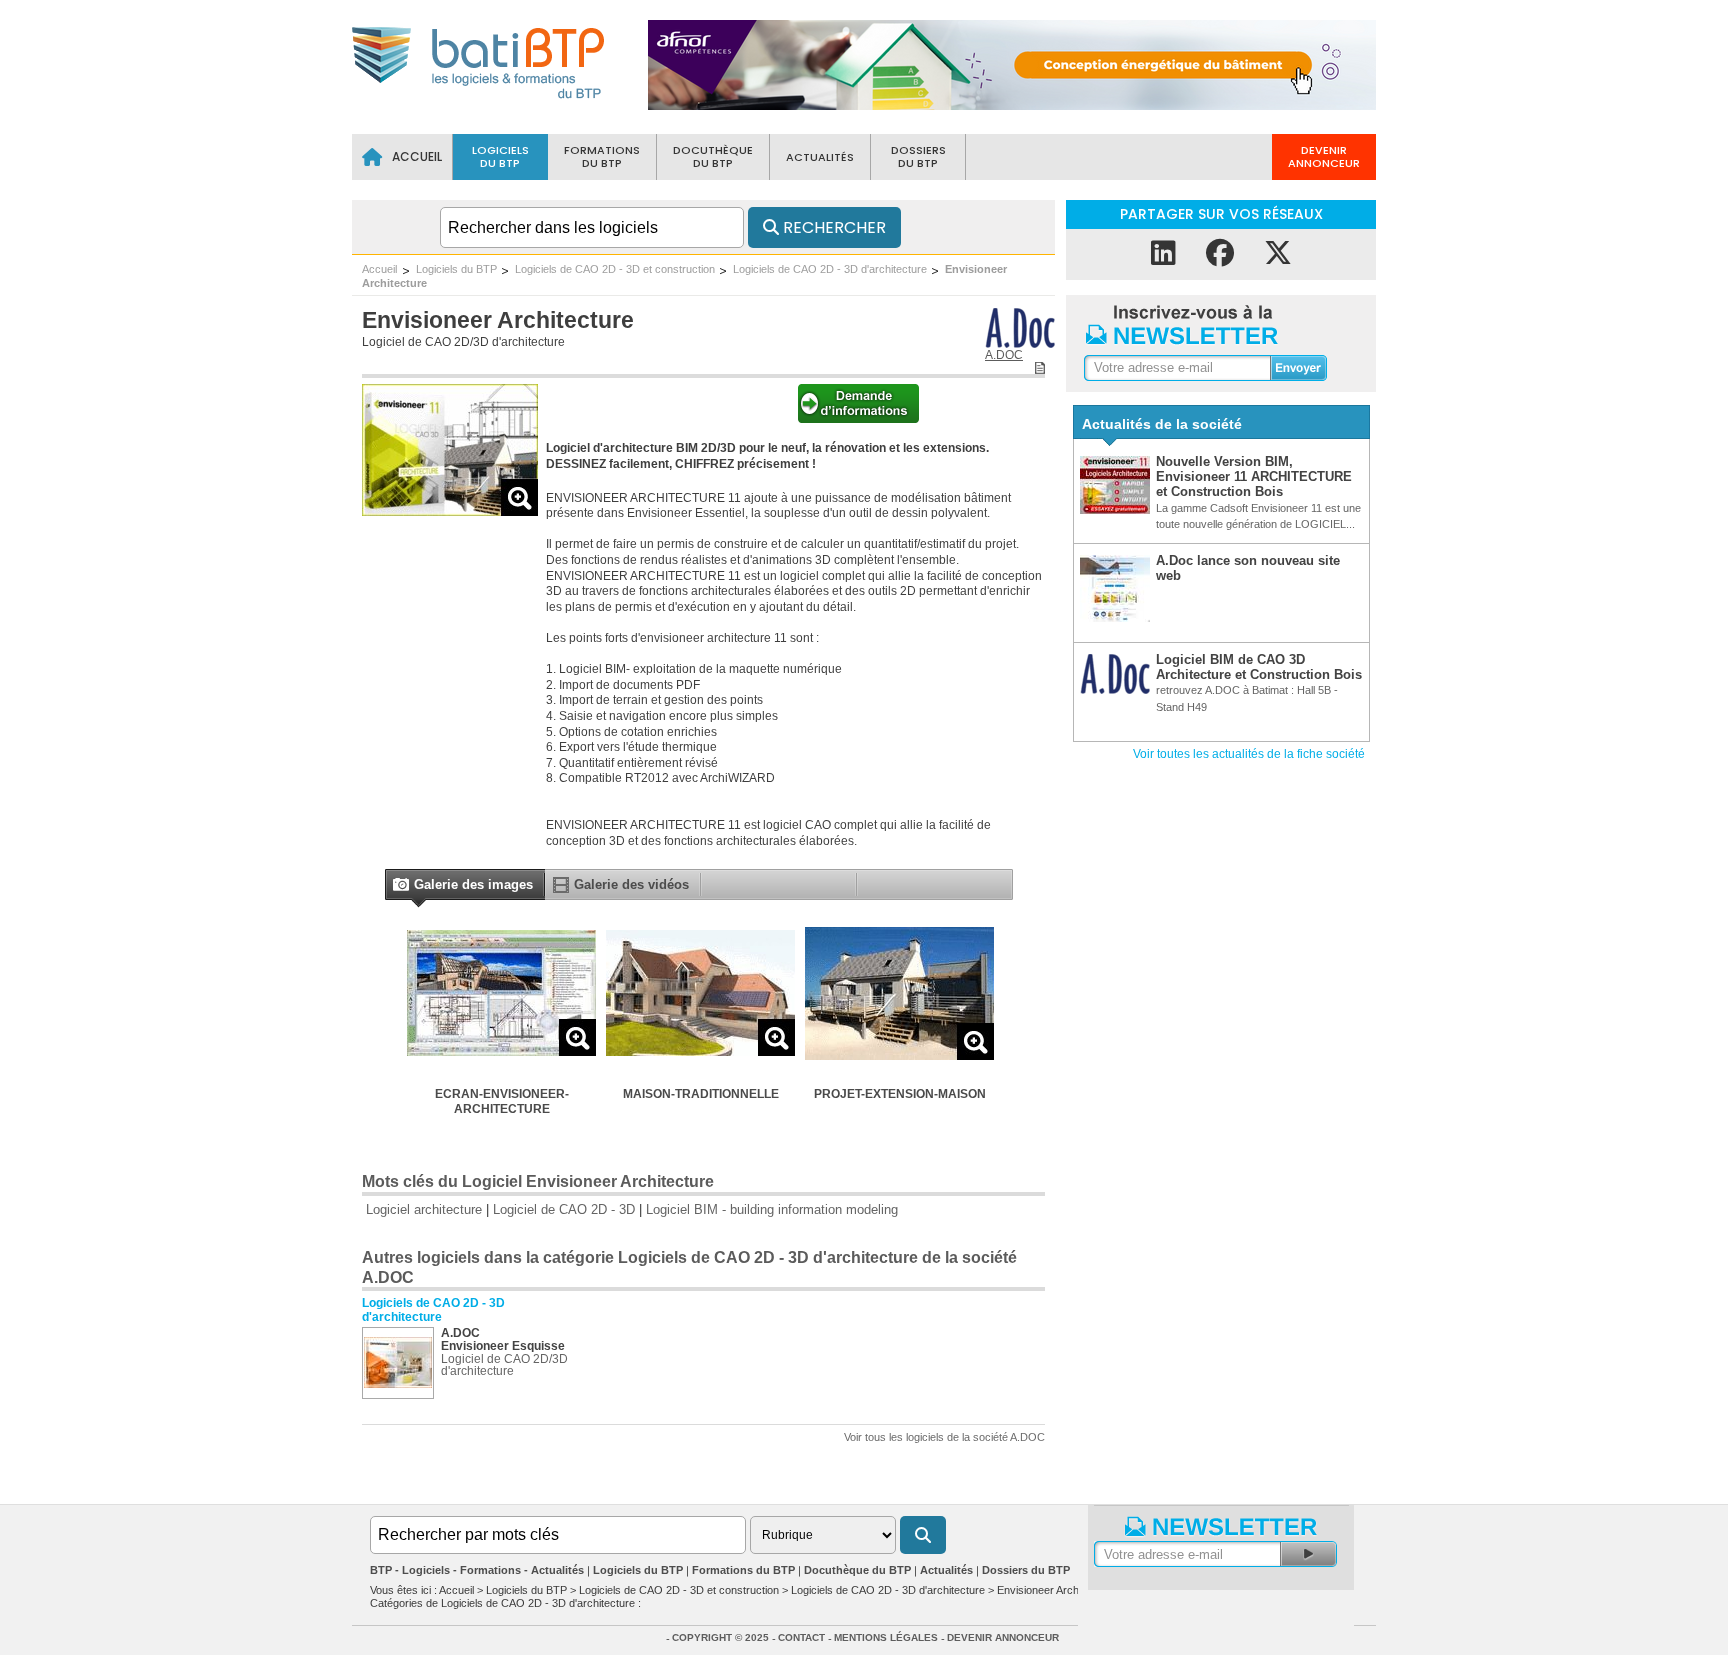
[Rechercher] (923, 1535)
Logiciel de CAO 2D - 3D (564, 1209)
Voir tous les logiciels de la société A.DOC (944, 1437)
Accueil (379, 269)
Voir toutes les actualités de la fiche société (1249, 754)
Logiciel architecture (424, 1209)
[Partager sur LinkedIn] (1163, 253)
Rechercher (832, 227)
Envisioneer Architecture (1056, 1590)
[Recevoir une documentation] (858, 419)
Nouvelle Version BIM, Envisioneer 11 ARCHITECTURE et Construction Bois (1254, 477)
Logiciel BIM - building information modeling (772, 1209)
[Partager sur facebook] (1220, 253)
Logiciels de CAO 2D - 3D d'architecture (830, 269)
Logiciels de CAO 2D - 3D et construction (615, 269)
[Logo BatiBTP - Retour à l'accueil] (479, 101)
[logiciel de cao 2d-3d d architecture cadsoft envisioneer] (450, 510)
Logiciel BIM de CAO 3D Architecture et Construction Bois (1259, 667)
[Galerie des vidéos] (561, 888)
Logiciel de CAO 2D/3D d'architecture (463, 342)
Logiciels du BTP (456, 269)
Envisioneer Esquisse (503, 1346)
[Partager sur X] (1278, 253)
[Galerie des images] (400, 886)
